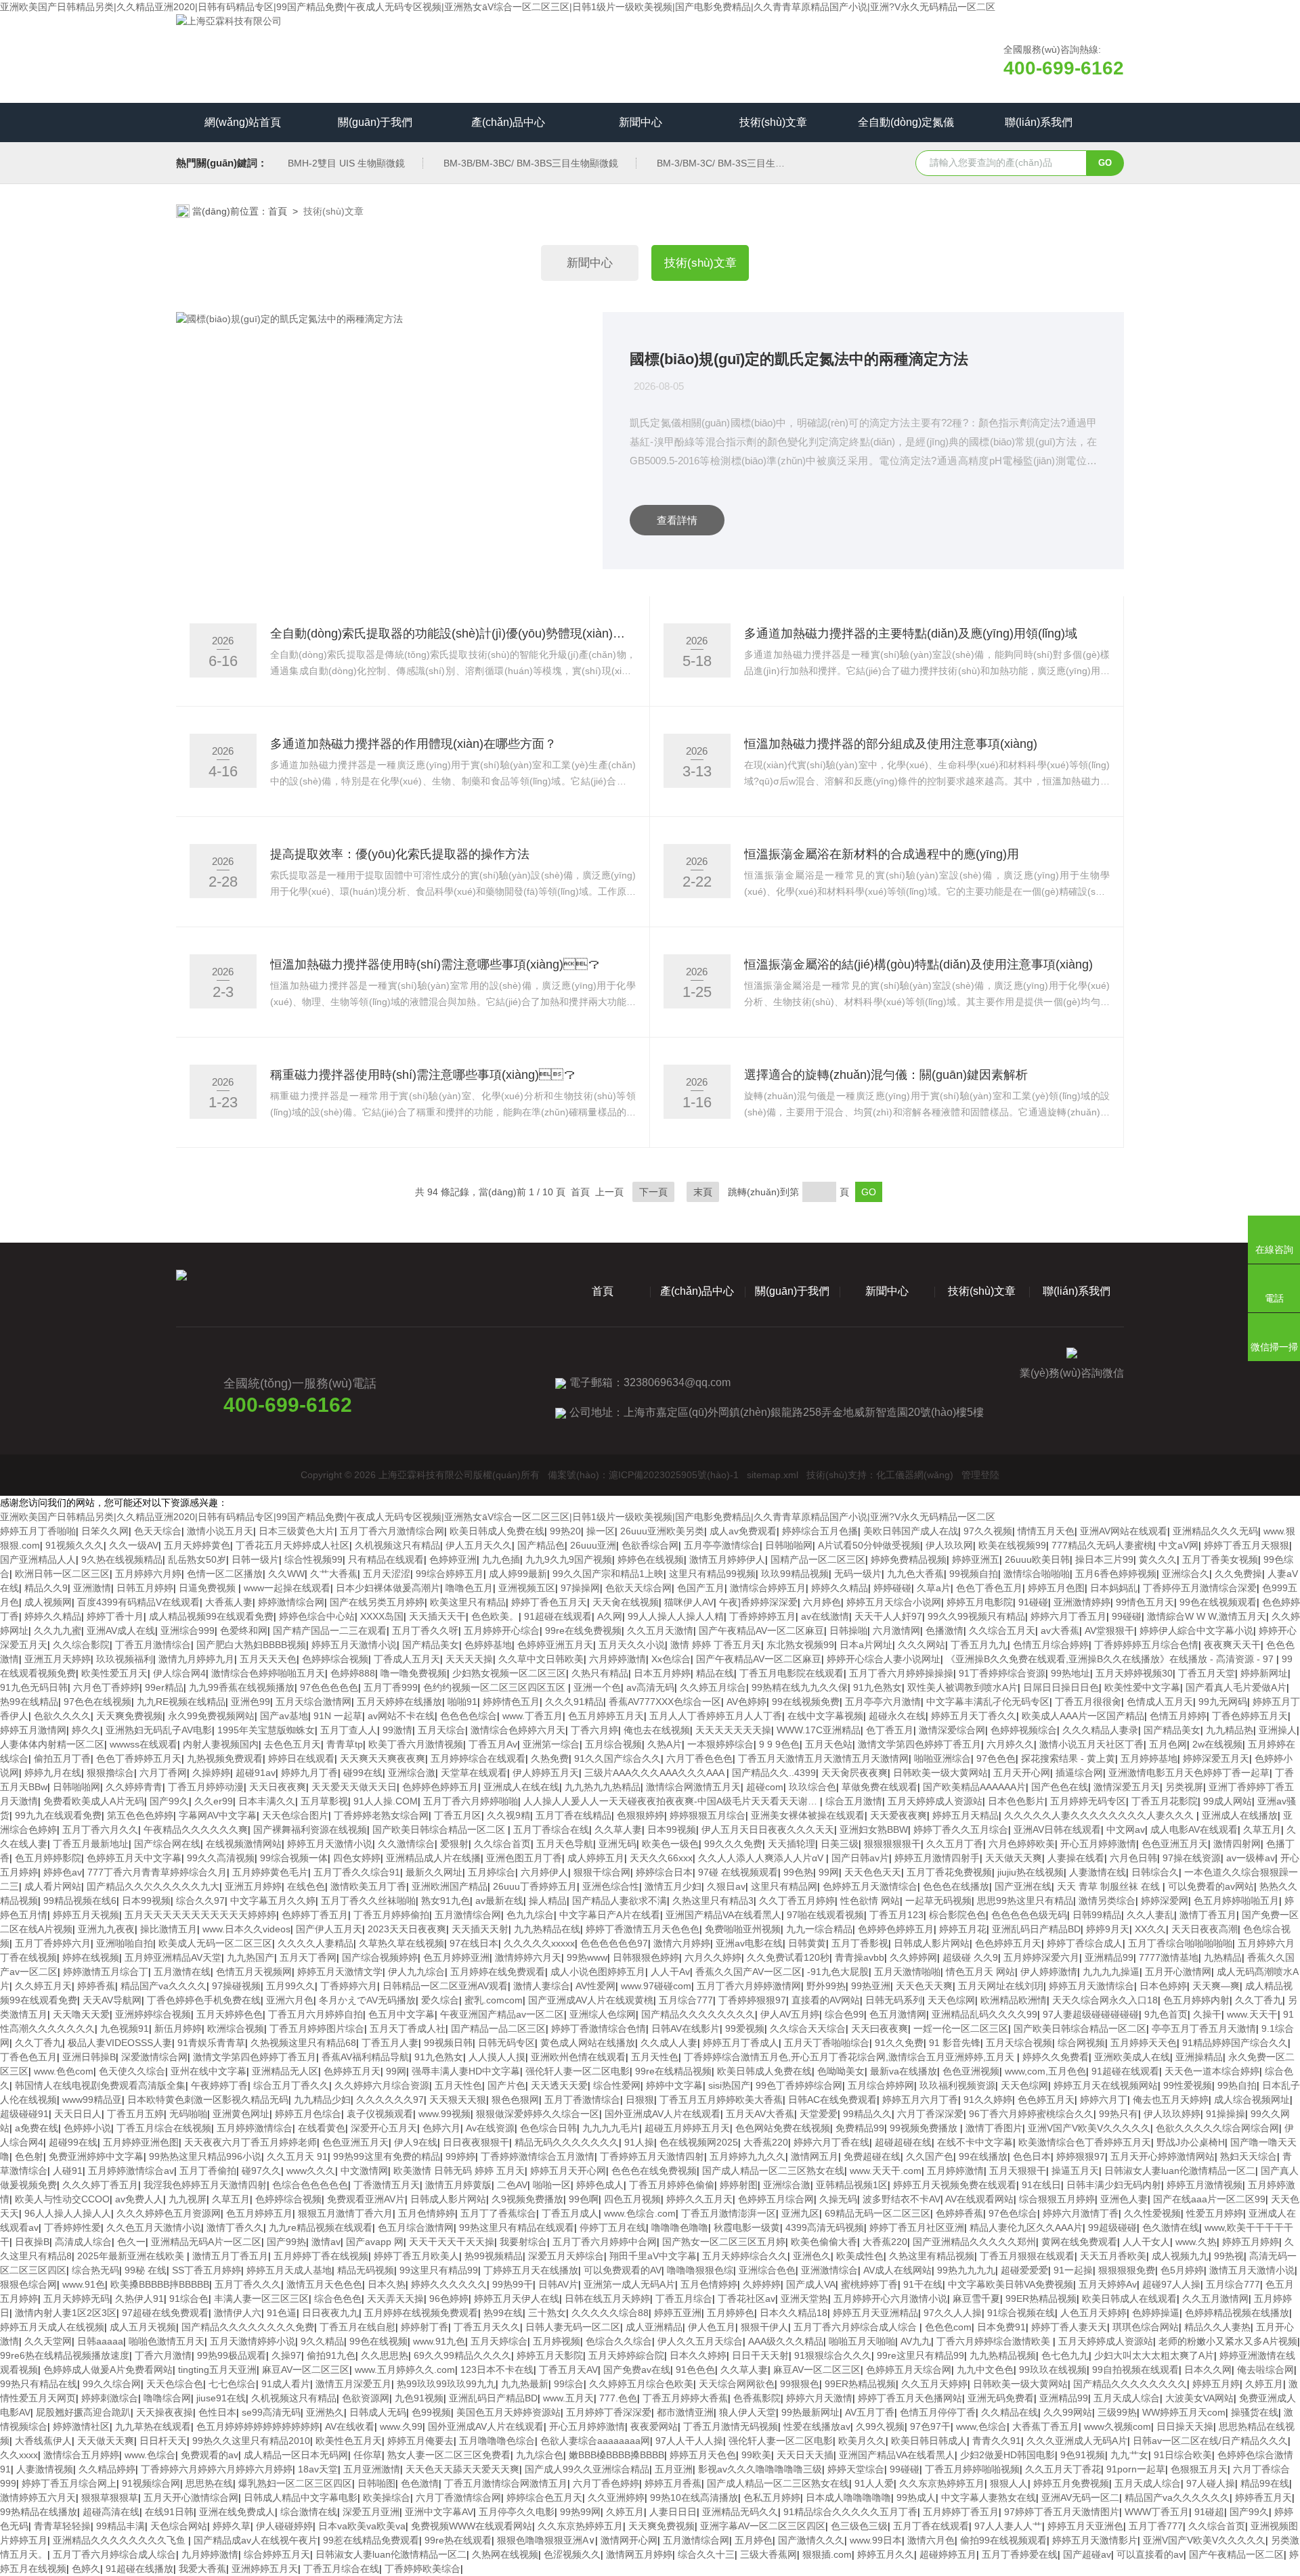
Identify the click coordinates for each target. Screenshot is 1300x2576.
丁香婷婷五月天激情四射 (652, 2156)
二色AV (512, 2185)
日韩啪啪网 (789, 1545)
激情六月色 (931, 2540)
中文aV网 (1178, 1545)
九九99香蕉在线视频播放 (242, 1687)
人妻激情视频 (45, 2469)
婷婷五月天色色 (703, 2455)
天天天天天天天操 (733, 1730)
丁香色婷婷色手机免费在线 (204, 2000)
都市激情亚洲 (685, 2412)
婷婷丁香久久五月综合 (961, 1829)
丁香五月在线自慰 (357, 2327)
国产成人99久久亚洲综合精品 (587, 2469)
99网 (829, 1872)
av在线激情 (825, 1616)
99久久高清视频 (221, 1858)
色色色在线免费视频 (654, 2171)
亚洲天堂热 (804, 2299)
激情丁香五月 (1208, 1915)
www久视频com (1118, 2426)
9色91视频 (1083, 2455)
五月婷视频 (557, 2341)
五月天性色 (655, 2057)
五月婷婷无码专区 (1088, 1801)
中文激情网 (364, 2171)
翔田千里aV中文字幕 (653, 2256)
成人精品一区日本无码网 (296, 2455)
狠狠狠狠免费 (1127, 2270)
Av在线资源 (490, 2128)
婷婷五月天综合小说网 (894, 1602)
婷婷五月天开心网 (568, 2171)
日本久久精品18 (794, 2313)
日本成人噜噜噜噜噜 (848, 2497)
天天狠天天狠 (458, 2100)
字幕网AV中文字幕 (218, 1815)
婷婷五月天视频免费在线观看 (955, 2185)
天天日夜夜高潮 (1205, 1929)
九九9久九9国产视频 (569, 1559)
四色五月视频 (632, 2199)
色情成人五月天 (1160, 1702)
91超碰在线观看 (558, 1616)
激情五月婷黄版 (458, 2185)
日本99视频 (672, 1829)
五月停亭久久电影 (517, 2512)
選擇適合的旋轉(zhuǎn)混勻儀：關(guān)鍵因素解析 (886, 1075)
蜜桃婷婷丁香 (869, 2284)
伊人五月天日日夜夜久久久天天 (768, 1829)
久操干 (1207, 2014)
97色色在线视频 (97, 1702)
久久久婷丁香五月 (100, 2185)
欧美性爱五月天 (114, 1673)
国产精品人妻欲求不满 (620, 1901)
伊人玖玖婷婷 (1172, 2114)
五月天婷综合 (499, 2341)
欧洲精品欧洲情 (1014, 2000)
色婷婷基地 (488, 1645)
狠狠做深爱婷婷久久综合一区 (538, 2114)
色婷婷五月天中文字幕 (134, 1858)
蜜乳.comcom (494, 2000)
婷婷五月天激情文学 (340, 1972)
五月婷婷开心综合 (502, 1630)
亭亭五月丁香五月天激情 (1204, 2028)
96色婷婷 (449, 2299)
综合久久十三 (706, 2554)
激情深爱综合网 (952, 1730)
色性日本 (217, 2412)
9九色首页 (1166, 2014)
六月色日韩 (1133, 1858)
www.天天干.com (886, 2171)
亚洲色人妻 (1124, 2199)
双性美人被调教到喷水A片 (962, 1687)
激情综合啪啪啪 (1037, 1574)
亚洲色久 (812, 2256)
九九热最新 (525, 2384)
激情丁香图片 (994, 2128)
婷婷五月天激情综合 (1091, 1986)
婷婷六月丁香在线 (831, 2142)
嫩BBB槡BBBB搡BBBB (616, 2455)
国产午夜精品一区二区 (1236, 2554)
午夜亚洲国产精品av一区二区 (502, 2014)
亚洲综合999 (188, 1630)
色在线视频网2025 (699, 2142)
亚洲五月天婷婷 (58, 1659)
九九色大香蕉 (915, 1574)
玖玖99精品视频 (795, 1574)
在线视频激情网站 (244, 1844)
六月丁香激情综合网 (458, 2497)
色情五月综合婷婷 (1051, 1645)
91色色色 (695, 2370)
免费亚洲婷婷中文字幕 (96, 2156)
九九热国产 (251, 1957)
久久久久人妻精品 (316, 1943)
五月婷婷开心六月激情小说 (890, 2299)
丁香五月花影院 (1165, 1801)
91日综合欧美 (1183, 2455)
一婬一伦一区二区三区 (961, 2028)
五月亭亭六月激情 (883, 1702)
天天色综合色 (175, 2384)
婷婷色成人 (600, 2185)
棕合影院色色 (957, 1915)
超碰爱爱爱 (1024, 2270)
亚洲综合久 (1186, 1574)
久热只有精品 (600, 1673)
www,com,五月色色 (1045, 2071)
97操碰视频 (236, 1986)
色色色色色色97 (614, 1943)
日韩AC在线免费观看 (832, 2100)
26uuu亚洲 (593, 1545)
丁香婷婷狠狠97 (752, 2000)
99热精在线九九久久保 (800, 1687)
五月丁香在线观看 (931, 2526)
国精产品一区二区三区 (818, 1559)
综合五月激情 (854, 1801)
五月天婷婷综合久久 (745, 2256)
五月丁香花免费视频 (949, 1872)
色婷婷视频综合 (1024, 1730)
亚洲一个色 (597, 1687)
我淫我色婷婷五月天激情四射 (205, 2185)
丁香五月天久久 (487, 2327)
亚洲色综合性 (611, 1886)
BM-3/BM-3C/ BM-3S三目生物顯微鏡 (735, 163)
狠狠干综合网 (602, 1872)
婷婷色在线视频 (651, 1559)
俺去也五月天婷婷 (1171, 2100)
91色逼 (282, 2313)
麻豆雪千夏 (976, 2299)
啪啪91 (462, 1702)
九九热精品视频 (1003, 2355)
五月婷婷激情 (955, 2171)
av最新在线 (499, 1901)
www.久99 (401, 2426)
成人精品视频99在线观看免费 (211, 1616)
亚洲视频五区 (527, 1588)
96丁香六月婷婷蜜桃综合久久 (1031, 2114)
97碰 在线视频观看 (738, 1872)
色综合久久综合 (619, 2341)
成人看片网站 (53, 1886)
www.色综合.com (640, 2213)
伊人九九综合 (416, 1972)
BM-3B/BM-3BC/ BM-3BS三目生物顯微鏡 (531, 163)
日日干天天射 (760, 2355)
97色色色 (996, 1758)
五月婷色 (754, 2540)
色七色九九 (1065, 2355)
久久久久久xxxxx (539, 1943)
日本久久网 (1208, 2370)
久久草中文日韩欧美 (541, 1659)
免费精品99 (860, 2128)
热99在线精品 (29, 1702)
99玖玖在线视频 (1053, 2370)
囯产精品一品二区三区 (498, 2028)
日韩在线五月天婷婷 (607, 2299)
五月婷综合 (492, 1872)
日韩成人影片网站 (932, 1943)
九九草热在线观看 (153, 2426)
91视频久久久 (74, 1545)
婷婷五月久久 (886, 2554)
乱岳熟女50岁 (197, 1559)
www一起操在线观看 (287, 1588)
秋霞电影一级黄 (747, 2227)
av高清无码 (650, 1687)
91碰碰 (1033, 1602)
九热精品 (1223, 1957)
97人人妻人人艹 (1008, 2526)
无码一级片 (858, 1574)
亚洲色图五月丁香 (524, 1858)
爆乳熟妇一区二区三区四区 (295, 2483)
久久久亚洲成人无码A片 (1077, 2441)
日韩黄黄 (807, 1943)
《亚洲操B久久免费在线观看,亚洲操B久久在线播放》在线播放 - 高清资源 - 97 (1111, 1659)
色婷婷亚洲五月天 (555, 1645)
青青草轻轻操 (62, 2526)
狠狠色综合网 (28, 2284)
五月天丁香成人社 (408, 2028)
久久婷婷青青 (134, 1787)
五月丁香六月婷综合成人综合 (857, 2327)
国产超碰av (1087, 2554)
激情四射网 (1237, 1844)
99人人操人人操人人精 (676, 1616)
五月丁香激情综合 (582, 2100)
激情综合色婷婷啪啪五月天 (268, 1673)
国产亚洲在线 (1023, 1886)
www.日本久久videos (246, 1929)
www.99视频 (445, 2114)
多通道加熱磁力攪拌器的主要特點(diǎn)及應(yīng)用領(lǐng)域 (911, 634)
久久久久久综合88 (610, 2313)
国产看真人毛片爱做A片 (1236, 1687)
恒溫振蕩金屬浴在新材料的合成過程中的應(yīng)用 (882, 854)
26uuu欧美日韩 (1037, 1559)
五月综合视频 (613, 1744)
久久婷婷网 (913, 1957)
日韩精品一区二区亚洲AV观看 (445, 1986)
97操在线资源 (1192, 1858)
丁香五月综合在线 (341, 2569)
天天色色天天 (873, 1872)
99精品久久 (867, 2114)
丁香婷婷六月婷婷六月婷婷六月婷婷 (217, 2469)
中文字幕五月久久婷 (273, 1901)
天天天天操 (469, 1659)
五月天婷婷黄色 (197, 1545)
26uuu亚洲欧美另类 (662, 1531)
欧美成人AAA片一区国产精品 (1083, 1716)
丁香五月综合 (684, 2299)
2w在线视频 (1217, 1744)
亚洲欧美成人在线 (1132, 2057)
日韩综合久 (1155, 1872)
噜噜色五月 (469, 1588)
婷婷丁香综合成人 (1085, 1943)
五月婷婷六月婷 (148, 1574)
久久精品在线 (1010, 2412)
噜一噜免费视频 (414, 1673)
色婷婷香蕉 (959, 2213)
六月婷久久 (1010, 1744)
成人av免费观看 (743, 1531)
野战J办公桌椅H (1191, 2142)
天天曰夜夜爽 (880, 2028)
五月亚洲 (674, 2469)
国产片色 (506, 2085)
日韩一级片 (255, 1559)
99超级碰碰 (1112, 2227)
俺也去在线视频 (657, 1730)
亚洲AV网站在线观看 (1124, 1531)
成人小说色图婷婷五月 (598, 1972)
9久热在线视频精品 (122, 1559)
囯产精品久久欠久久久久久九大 (153, 1886)
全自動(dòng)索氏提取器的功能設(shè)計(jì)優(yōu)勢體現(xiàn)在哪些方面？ (453, 634)
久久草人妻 (618, 1829)
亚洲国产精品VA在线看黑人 (723, 1915)
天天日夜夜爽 (278, 1787)
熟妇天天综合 (1249, 2156)
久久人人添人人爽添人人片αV (762, 1858)
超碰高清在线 (111, 2512)
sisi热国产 (729, 2085)
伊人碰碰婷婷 (284, 2526)
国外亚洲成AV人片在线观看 (663, 2114)
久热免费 (550, 1758)
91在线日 (1041, 2185)
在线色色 (306, 1886)
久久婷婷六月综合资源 (382, 2085)
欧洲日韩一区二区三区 (62, 1574)
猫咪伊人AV (689, 1602)
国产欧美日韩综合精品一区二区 (440, 1829)
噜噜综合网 (167, 2398)
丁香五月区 (458, 1815)
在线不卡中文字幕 (975, 2142)
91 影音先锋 (955, 2043)
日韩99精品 (1097, 1915)
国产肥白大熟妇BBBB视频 (251, 1645)
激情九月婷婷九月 (196, 1659)
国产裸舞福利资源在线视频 (310, 1829)
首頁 (278, 211)
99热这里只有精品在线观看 (517, 2227)
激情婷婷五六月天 (38, 2497)
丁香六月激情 (163, 2355)
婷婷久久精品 (840, 1588)
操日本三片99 (1104, 1559)
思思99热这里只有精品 (1025, 1901)
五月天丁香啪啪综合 (827, 2043)
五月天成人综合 (1127, 2398)
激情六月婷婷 (682, 1943)
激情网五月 (815, 2156)
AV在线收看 (350, 2426)
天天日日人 (78, 2114)
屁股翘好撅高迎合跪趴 (83, 2412)
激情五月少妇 (673, 1886)
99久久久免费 (733, 1844)
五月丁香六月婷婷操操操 (901, 1673)
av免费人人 (139, 2199)
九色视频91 (125, 2028)
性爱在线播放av (817, 2426)
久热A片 (665, 1744)
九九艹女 (1129, 2455)
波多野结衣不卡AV (902, 2199)
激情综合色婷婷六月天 (518, 1730)
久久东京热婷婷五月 (942, 2483)
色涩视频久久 (572, 2554)
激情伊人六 (238, 2313)
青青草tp (345, 1744)
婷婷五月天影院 (550, 2355)
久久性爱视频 (1152, 2213)
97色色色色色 (329, 1687)
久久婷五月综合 (713, 1687)
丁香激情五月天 (387, 2185)
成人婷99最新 (518, 1574)
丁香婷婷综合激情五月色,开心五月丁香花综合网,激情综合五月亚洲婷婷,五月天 (850, 2057)
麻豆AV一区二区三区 (306, 2370)
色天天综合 (158, 1531)
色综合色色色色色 (310, 2185)
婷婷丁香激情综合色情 (599, 2028)
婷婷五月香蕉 (673, 2483)
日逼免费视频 (209, 1588)
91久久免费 (899, 2043)
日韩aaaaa (100, 2341)
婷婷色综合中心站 (317, 1616)
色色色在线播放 (956, 1886)
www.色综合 (150, 2455)
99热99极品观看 (232, 2355)
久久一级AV (134, 1545)
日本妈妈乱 (1114, 1588)
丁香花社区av (746, 2299)
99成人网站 (1228, 1801)
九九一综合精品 (819, 1929)
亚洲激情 (92, 1588)
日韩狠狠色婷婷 (646, 1957)
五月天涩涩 (387, 1574)
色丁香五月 (890, 1730)
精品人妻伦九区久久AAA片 (1026, 2227)
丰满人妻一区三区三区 (261, 2299)
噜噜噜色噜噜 (680, 2227)
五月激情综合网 (468, 1915)
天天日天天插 (805, 2455)
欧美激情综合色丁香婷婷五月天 (1085, 2142)
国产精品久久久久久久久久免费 (248, 2327)
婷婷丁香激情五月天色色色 (643, 1929)
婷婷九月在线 (53, 1773)
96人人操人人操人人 (68, 2213)
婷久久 (86, 1730)
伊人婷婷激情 (1049, 1972)
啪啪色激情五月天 (167, 2341)
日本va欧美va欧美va (362, 2526)
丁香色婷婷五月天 (1250, 1716)
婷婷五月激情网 (33, 1730)
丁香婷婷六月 (349, 1986)
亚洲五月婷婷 (253, 1886)
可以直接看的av (1150, 2554)
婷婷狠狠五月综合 (708, 1815)
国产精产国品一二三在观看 (330, 1630)
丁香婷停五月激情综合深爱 (1200, 1588)
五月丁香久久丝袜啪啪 (368, 1901)
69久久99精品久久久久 (462, 2355)
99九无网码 (1223, 1702)
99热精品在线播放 (39, 2512)
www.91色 (84, 2284)
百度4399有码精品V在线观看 (138, 1602)
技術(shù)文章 (773, 122)
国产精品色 (541, 1545)
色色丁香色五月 (989, 1588)
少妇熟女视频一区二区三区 (509, 1673)
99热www (587, 1957)
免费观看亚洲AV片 (366, 2199)
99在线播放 (983, 2156)
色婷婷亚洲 (453, 1559)
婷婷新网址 (1264, 1673)
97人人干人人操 (689, 2441)
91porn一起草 (1136, 2469)
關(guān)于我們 (375, 122)
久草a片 (934, 1588)
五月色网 (1168, 1744)
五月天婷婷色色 (230, 2014)
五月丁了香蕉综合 (498, 2213)
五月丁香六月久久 (100, 1829)
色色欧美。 (495, 1616)
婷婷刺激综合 (110, 2398)
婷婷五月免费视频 (1071, 2483)
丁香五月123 (896, 1915)
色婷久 (86, 2569)
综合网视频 (1081, 2043)
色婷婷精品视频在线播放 (1237, 2313)
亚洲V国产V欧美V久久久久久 (1089, 2128)
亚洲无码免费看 (1001, 2398)
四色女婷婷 (357, 1858)
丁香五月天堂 (1207, 1673)
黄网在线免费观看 (1079, 2242)
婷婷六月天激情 (819, 2398)
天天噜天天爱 (81, 2014)
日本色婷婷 (1163, 1986)
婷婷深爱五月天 (1216, 1758)
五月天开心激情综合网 (191, 2497)
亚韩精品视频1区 (852, 2185)
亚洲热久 (325, 2412)
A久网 (610, 1616)
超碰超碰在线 (903, 2142)
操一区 (601, 1531)
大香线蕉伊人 (43, 2441)
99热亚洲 (871, 1986)
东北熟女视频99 (800, 1645)
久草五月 (1262, 1829)
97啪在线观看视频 (825, 1915)
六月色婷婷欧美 (1022, 1844)
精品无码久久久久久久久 (567, 2142)
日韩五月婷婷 (145, 1588)
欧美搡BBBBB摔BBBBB (160, 2284)
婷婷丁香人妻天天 (1069, 2327)
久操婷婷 (211, 1773)
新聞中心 (641, 122)
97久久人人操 (953, 2313)
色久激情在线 (1171, 2227)
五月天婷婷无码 (77, 2299)
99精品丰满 (121, 2526)
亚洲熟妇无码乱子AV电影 (159, 1730)
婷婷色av (63, 1872)
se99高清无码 (271, 2412)
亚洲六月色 (290, 2000)
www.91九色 (439, 2341)
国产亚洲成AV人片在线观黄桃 (591, 2000)
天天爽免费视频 (129, 1716)
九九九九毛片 (611, 2128)
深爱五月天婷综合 (566, 2256)
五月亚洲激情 (372, 2469)
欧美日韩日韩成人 (929, 2441)
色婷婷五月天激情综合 (870, 1886)
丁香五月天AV (568, 2370)
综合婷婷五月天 (277, 2554)
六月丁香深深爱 (930, 2114)
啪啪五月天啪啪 (862, 2341)
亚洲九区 (800, 2213)
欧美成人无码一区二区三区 (215, 1943)
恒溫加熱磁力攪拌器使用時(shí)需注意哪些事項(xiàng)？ (435, 964)
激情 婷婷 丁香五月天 (716, 1645)
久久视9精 (508, 1815)
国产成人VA (811, 2284)
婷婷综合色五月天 (544, 2497)
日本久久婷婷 (698, 2355)
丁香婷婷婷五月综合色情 (1146, 1645)
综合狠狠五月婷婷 (1057, 2199)
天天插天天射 (480, 1929)
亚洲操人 (1278, 1730)
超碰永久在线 (897, 1716)
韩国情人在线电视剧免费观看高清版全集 (100, 2085)
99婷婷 (460, 2156)
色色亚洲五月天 (1175, 1844)
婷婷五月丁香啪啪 (38, 1531)
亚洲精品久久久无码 (1215, 1531)
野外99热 (826, 1986)
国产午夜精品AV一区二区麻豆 (761, 1630)
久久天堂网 (48, 2341)
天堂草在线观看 (474, 1773)
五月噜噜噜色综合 (497, 2441)
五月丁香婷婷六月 (53, 1943)
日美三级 (840, 1844)
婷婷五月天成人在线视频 (52, 2327)
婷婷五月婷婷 (1251, 2242)
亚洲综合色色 (767, 2270)
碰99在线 (363, 1773)
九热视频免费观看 (225, 1758)
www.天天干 (1252, 2014)
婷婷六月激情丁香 (1081, 2213)
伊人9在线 (416, 2142)
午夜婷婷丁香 (219, 2085)
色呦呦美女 (841, 2071)
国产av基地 (284, 1716)
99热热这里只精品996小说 (205, 2156)
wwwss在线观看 (144, 1744)
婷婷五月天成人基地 (289, 2270)
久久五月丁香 (955, 1844)
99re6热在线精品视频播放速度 (65, 2355)
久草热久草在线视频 (402, 1943)
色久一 (131, 2242)
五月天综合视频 (1019, 2043)
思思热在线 (209, 2483)
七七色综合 (232, 2384)
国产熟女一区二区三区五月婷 (724, 2242)
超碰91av (256, 1773)
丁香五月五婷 (135, 2114)
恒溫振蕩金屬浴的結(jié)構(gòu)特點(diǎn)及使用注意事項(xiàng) (918, 964)
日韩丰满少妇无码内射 (1114, 2185)
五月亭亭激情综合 (722, 1545)
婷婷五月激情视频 (1205, 2185)
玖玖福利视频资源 (957, 2085)
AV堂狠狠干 (1109, 1630)
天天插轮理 (792, 1844)
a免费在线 (37, 2128)
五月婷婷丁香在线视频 (321, 2256)
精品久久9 (46, 1588)
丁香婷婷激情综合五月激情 (538, 2156)
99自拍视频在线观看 (1135, 2370)
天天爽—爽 (1216, 1986)
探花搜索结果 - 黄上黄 (1068, 1758)
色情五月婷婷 (1178, 1716)
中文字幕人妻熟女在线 (989, 2497)
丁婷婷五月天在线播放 (531, 2270)
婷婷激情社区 (81, 2426)
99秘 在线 (146, 2270)
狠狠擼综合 (110, 1773)
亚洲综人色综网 (603, 2014)
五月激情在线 (182, 1972)
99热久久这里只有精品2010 (251, 2441)
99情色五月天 (1145, 1602)
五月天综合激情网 (313, 1702)
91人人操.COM (386, 1801)
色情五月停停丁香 (938, 2412)
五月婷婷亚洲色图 (141, 2142)
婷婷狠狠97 (1081, 2156)
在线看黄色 (322, 2128)
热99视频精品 (494, 2256)
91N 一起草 (338, 1716)
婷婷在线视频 (91, 1957)
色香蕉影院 (757, 2398)
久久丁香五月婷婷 (797, 1901)
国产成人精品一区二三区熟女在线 (773, 2171)
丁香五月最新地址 (91, 1844)
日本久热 (387, 2284)
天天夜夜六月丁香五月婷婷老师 (251, 2142)
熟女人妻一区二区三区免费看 (449, 2455)
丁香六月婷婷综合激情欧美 (995, 2341)
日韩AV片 (558, 2284)
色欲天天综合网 (638, 1588)
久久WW (286, 1574)
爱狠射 (454, 1844)
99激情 (397, 1730)
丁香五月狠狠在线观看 (1027, 2256)
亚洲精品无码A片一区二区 (206, 2242)
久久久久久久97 (390, 2100)
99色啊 (584, 2199)
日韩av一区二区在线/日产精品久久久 (1210, 2441)
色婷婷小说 (87, 2128)
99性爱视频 (1188, 2085)
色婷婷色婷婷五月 (440, 1787)
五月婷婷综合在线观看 (478, 1758)
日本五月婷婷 (662, 1673)
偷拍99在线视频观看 (1003, 2540)
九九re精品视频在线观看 (321, 2227)
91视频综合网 (151, 2483)
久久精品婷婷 (107, 2469)
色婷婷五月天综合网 (909, 2370)
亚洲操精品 (1199, 2057)
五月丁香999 (391, 1687)
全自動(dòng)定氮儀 (906, 122)
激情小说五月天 (220, 1531)
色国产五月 (701, 1588)
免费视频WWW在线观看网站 (472, 2526)
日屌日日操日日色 (1061, 1687)
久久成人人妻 (669, 2043)
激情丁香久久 (235, 2227)
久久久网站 (922, 1645)
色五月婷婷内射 (1196, 2000)
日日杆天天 (163, 2441)
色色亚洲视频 (971, 2071)
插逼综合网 (1079, 1773)
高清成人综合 (83, 2242)
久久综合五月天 (1002, 1630)
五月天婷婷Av (1108, 2284)
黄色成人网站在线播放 (588, 2043)
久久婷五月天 (43, 1986)
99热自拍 (1237, 2085)
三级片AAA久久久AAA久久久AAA (655, 1773)
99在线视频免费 (806, 1702)
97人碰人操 (1211, 2483)
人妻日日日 (673, 2512)
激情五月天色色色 (324, 2284)
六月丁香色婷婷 (606, 2483)
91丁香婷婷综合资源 (1002, 1673)
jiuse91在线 (221, 2398)
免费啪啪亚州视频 (743, 1929)
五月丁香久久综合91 (357, 1872)
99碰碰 (1127, 1616)
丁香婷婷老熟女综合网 (381, 1815)
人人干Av (670, 1972)
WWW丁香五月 (1157, 2512)
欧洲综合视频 (236, 2028)
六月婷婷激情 (617, 1659)
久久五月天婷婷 (934, 2384)
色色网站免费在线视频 (783, 2128)
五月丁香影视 (860, 1943)
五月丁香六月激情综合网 (392, 1531)
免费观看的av (210, 2455)
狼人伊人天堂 (747, 2412)
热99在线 (503, 2313)
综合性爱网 (617, 2085)
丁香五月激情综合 (153, 1645)
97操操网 (580, 1588)
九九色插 (501, 1559)
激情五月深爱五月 (353, 2384)
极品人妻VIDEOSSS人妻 (120, 2043)
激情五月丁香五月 (230, 2256)
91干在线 (923, 2284)
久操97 (286, 2355)
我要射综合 (523, 2242)
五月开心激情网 (1178, 1972)
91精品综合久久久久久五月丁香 (850, 2512)
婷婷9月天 (1108, 1929)
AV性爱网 (595, 1986)
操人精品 (548, 1901)
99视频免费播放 (925, 2128)
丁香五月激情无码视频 (731, 2426)
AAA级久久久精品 (786, 2341)
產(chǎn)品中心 (508, 122)
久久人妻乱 (1150, 1915)
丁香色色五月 (28, 2057)
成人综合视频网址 (1252, 2100)
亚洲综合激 (412, 1773)
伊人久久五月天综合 (700, 2341)
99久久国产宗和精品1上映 (608, 1574)
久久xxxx (19, 2455)
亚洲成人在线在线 (521, 1787)
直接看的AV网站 (826, 2000)
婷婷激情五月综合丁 (106, 1972)
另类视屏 (1184, 1787)
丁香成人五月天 (407, 1659)
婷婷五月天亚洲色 (1085, 2526)
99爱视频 (745, 2028)
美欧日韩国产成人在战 (911, 1531)
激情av (326, 2242)
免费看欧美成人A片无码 (94, 1801)
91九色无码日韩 (34, 1687)
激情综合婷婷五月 (768, 1588)
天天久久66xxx (661, 1858)
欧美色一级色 (670, 1844)
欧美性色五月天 (349, 2441)
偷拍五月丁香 (62, 1758)
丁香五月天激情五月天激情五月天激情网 (823, 1758)
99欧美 (756, 2455)
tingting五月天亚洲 (217, 2370)
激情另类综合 (1107, 1901)
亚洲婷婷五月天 (265, 2569)
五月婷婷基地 (1149, 1758)
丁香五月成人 (570, 2213)
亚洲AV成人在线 (121, 1630)
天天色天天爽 (924, 1986)
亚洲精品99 (1109, 1957)
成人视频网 (48, 1602)
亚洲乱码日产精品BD (1036, 1929)
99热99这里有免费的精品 (387, 2156)
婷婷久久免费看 (1056, 2057)
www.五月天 (568, 2398)
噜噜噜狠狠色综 (700, 2270)
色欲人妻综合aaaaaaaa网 (595, 2441)
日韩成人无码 (378, 2412)
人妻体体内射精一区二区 (52, 1744)
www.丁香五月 (533, 1716)
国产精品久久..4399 (774, 1773)
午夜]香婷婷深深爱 (758, 1602)
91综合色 (189, 2299)
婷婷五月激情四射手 (937, 1858)
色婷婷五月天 (352, 2071)
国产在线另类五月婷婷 (377, 1602)
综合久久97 (200, 1901)
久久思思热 (385, 2355)
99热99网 (580, 2512)
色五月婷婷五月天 (606, 1716)
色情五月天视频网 (254, 1972)
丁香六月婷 (594, 1730)
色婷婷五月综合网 (776, 2199)
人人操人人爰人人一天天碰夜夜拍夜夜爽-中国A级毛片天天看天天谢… (672, 1801)
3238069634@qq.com (677, 1382)
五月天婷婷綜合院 (626, 2355)
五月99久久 (290, 1986)
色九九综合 (530, 1915)
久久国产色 (930, 2156)
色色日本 (1032, 2156)
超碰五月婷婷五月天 (687, 2128)
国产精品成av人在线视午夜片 (256, 2540)
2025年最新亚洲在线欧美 (132, 2256)
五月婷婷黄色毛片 (270, 1872)
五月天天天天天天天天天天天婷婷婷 (200, 1915)
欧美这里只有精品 (468, 1602)
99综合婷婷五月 (450, 1574)
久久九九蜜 (58, 1630)
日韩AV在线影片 (686, 2028)
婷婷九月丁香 (309, 1773)
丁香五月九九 (979, 1645)
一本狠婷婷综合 (720, 1744)
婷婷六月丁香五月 (1068, 1616)
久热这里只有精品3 (713, 1901)
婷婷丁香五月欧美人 (416, 2256)
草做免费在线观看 (880, 1787)
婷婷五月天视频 (86, 1915)
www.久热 (1196, 2242)
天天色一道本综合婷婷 (1212, 2071)
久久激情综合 (406, 1844)
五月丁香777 (1156, 2526)
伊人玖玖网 (949, 1545)
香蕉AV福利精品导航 (365, 2057)
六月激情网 (896, 1630)
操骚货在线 (1255, 2412)
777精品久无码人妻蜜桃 (1102, 1545)
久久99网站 (1068, 2412)
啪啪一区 (552, 2185)
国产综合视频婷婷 (380, 1957)
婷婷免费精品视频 (909, 1559)
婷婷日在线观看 (301, 1758)
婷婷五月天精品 (966, 1815)
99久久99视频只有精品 (976, 1616)
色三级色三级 (859, 2526)
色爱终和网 (244, 1630)
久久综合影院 (81, 1645)
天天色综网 (951, 2000)
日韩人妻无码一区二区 (573, 2327)
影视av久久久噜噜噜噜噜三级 (760, 2469)
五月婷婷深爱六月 (1041, 1957)
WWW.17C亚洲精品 (819, 1730)
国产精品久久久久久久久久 (698, 2014)
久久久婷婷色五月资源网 (169, 2213)
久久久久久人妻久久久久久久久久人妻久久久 (1100, 1815)
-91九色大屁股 (838, 1972)
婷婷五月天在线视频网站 (1106, 2085)
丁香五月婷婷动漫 (206, 1787)
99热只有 (1119, 2114)
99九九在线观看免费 (58, 1815)
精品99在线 (1265, 2483)
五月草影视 (324, 1801)
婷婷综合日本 (664, 1872)
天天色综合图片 (295, 1815)
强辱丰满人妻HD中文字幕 (466, 2071)
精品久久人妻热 (1217, 2327)
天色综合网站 (179, 2526)
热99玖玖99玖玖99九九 (446, 2384)
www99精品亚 (92, 2100)
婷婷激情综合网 (291, 1602)
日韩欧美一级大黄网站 (940, 1773)
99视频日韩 (448, 2043)
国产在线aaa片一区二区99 (1209, 2199)
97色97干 (930, 2426)
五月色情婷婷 (427, 2213)
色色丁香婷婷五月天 (139, 1758)
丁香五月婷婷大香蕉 (685, 2398)
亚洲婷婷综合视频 (153, 2014)
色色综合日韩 (548, 2128)
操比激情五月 (169, 1929)
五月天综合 (441, 1730)
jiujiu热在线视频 (1031, 1872)
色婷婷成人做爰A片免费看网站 (108, 2370)
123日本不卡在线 (497, 2370)
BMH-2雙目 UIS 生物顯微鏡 (346, 163)
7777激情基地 (1169, 1957)
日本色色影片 (1016, 1801)
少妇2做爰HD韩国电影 (1007, 2455)
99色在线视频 (378, 2341)
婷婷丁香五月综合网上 (69, 2483)
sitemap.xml (773, 1475)
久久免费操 (1238, 1574)
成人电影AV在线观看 (1194, 1829)
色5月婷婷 (1182, 2270)
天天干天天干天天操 (452, 2242)
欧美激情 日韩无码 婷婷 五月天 (459, 2171)
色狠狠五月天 (1199, 2469)
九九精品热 (1230, 1730)
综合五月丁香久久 (291, 2085)
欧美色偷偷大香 (824, 2242)
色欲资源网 (366, 2398)
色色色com (948, 2327)
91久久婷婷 (988, 2100)
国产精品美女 (431, 1645)
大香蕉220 (766, 2142)
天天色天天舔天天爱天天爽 (462, 2469)
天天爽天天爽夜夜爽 (383, 1758)
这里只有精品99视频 (712, 1574)
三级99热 (1117, 2412)
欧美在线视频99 (1012, 1545)
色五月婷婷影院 (48, 1858)
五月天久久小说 (632, 1645)
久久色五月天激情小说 (154, 2227)
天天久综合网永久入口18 (1105, 2000)
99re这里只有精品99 (920, 2355)
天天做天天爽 (1014, 1858)
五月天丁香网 (308, 1957)
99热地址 (1070, 1673)
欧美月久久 (862, 2441)
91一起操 (1073, 2270)
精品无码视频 (366, 2270)
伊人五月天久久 (479, 1545)
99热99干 (513, 2284)
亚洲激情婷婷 (1082, 1602)
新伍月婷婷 (178, 2028)
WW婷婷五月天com (1184, 2412)
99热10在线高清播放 (694, 2497)
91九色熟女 (877, 1687)
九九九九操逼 (1111, 1972)
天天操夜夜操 (165, 2412)
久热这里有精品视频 (932, 2256)
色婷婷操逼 (1156, 2313)
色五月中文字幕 (402, 2014)
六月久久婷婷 (713, 1957)
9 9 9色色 (779, 1744)
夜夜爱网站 (654, 2426)
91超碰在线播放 (139, 2569)
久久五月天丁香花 (1063, 2469)
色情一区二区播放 (225, 1574)
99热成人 (916, 2497)
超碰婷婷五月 (948, 2554)
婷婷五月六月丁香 (920, 2100)
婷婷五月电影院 (980, 1602)
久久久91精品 (574, 1702)
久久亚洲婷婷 (616, 2497)
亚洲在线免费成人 (237, 2512)
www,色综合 (981, 2426)
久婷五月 (1264, 2384)
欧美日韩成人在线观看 (1129, 2299)
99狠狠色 (800, 2384)
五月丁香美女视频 (1220, 1559)
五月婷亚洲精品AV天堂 (173, 1957)
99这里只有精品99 (439, 2270)
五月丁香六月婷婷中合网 (605, 2242)
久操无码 (838, 2199)
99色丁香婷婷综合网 (799, 2085)
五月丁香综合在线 (551, 1829)
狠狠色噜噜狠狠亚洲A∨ (546, 2540)
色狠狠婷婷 (641, 1815)
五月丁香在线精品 (573, 1815)
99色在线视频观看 (1218, 1602)
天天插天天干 (437, 1616)
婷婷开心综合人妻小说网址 (884, 1659)
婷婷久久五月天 (699, 2199)
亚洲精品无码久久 (740, 2512)
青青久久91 (997, 2441)
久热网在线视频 (505, 2554)
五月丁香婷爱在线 (1020, 2554)
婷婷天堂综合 (856, 2469)
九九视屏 (188, 2199)
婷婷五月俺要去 (420, 2441)
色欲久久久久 (62, 1716)
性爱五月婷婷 (1215, 2213)
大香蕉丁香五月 (1045, 2426)
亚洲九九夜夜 (106, 1929)
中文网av (1126, 1829)
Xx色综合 (671, 1659)
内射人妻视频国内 (221, 1744)
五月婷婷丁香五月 (961, 2512)
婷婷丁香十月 (115, 1616)
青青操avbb (860, 1957)
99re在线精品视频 (673, 2071)
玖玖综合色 (812, 1787)
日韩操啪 (848, 1630)
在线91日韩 (169, 2512)
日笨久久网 (105, 1531)
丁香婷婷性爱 (72, 2227)
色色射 (29, 2156)
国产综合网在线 (167, 1844)
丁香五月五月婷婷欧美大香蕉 (721, 2100)
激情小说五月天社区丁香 (1091, 1744)
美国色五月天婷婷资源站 (508, 2412)
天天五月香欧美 (1113, 2256)
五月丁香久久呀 (425, 1630)
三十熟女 (547, 2313)
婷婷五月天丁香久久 (974, 1716)
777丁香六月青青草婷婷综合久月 (157, 1872)
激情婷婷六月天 (528, 1957)
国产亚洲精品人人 (38, 1559)
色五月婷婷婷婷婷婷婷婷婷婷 (258, 2426)
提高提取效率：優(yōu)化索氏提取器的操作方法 (400, 854)
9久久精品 (322, 2341)
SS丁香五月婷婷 (207, 2270)
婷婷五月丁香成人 (741, 2043)
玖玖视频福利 (125, 1659)
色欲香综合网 (650, 1545)
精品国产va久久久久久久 (1177, 2497)
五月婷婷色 (731, 2313)
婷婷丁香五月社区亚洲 (917, 2227)
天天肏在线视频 (626, 1602)
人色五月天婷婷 (1093, 2313)
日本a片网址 (866, 1645)
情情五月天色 (1046, 1531)
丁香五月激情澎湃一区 (729, 2213)
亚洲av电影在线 (749, 1943)
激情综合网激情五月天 (693, 1787)
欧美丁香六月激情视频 (416, 1744)
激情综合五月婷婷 (81, 2455)
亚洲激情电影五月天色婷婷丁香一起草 (1189, 1773)
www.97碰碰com (656, 1986)
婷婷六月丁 (1104, 2100)
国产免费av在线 (637, 2370)
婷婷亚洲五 (976, 1559)
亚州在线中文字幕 (209, 2071)
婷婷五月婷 (1216, 2384)
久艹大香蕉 (334, 1574)
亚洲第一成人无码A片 (629, 2284)
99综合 (569, 2384)
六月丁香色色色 (699, 1758)
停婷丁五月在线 (613, 2227)
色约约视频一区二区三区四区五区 (496, 1687)
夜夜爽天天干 (1232, 1645)
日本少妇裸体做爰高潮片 (388, 1588)
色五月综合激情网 (416, 2227)
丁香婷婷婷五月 (762, 1616)
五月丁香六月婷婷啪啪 (471, 1801)
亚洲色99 (251, 1702)
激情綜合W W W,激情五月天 (1207, 1616)
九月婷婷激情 (210, 2554)
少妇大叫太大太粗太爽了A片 (1154, 2355)
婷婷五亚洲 (678, 2313)
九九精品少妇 (322, 2100)
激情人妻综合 (542, 1986)
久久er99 (214, 1801)
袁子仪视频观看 (380, 2114)
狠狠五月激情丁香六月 (345, 2213)
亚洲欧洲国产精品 (450, 1886)
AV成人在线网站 (897, 2270)
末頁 (703, 1192)
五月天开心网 (1022, 1773)
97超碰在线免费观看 (165, 2313)
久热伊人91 (139, 2299)
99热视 (1229, 2256)
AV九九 (916, 2341)
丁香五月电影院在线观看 (792, 1673)
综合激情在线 (309, 2512)
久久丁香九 (1259, 2000)
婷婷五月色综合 (308, 2114)
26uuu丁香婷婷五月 (535, 1886)
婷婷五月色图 (1056, 1588)
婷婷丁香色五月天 (549, 1602)
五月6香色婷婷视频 (1116, 1574)
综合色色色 (338, 2299)
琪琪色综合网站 (1146, 2327)
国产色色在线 (1060, 1787)
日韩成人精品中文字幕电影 (301, 2497)
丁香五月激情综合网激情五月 (506, 2483)
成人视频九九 (1180, 2256)
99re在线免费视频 (583, 1630)
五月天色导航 (565, 1844)
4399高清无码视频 (825, 2227)
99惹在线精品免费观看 (371, 2540)
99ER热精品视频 (1041, 2299)
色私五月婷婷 (772, 2497)
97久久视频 (988, 1531)
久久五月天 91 (297, 2156)
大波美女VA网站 (1199, 2398)
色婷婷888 (353, 1673)
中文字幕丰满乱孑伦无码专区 (988, 1702)
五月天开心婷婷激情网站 (1163, 2156)
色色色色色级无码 (1029, 1915)
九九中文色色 (985, 2370)
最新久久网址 (434, 1872)
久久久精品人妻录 (1100, 1730)
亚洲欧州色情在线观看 (578, 2057)
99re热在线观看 (458, 2540)
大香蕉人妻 (229, 1602)
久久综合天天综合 (808, 2028)
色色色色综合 (469, 1716)
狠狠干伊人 (764, 2327)
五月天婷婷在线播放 (399, 1702)
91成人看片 (286, 2384)
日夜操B (32, 2242)
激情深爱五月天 (1127, 1787)
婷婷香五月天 (1263, 2497)
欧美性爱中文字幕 (1142, 1687)
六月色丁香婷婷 (106, 1687)
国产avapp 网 (375, 2242)
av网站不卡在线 (401, 1716)
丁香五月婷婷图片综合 (317, 2028)
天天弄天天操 (395, 2299)
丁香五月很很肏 (1088, 1702)
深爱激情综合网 (154, 2057)
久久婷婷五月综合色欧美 (641, 2384)
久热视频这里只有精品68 (303, 2043)
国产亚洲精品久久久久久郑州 (974, 2242)
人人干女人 (1146, 2242)
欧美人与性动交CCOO (62, 2199)
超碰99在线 (73, 2142)
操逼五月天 (1075, 2171)
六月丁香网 (163, 1773)
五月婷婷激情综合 (255, 2128)
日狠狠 (640, 2100)
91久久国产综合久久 (617, 1758)
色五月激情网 (898, 2014)
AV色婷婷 (746, 1702)
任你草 (368, 2455)
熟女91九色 (446, 1901)
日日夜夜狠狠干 (476, 2142)
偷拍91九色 (331, 2355)
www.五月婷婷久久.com (405, 2370)
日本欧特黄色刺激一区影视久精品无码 (208, 2100)
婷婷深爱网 (1165, 1901)
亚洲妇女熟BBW (874, 1829)
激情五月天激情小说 (1252, 2270)
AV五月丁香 (870, 2412)
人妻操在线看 (1076, 1858)
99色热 (798, 1872)
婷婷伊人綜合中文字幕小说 (1196, 1630)
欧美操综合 (387, 2497)
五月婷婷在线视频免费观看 (421, 2313)
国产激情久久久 (811, 2540)
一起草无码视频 (938, 1901)
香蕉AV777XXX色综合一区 (665, 1702)
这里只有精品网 (784, 1886)
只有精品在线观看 (386, 1559)
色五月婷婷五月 (259, 2213)
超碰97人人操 (1171, 2284)
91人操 (639, 2142)
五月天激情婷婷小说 (253, 2341)
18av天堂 (318, 2469)
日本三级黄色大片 (297, 1531)
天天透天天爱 (559, 2085)
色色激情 (420, 2483)
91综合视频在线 (1021, 2313)
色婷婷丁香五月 (315, 1915)
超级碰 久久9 (970, 1957)
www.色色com (64, 2071)
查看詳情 (677, 520)
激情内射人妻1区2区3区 (66, 2313)
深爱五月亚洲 (371, 2512)
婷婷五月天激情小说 (354, 1645)
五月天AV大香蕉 (760, 2114)
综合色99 (844, 2014)
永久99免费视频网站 (211, 1716)
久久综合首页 (502, 1844)
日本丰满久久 (267, 1801)
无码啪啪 (188, 2114)
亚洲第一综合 (551, 1744)
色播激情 (945, 1630)
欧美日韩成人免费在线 (497, 1531)
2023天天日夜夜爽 (407, 1929)
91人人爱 (874, 2483)
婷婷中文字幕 (674, 2085)
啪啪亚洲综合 (942, 1758)
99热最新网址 (810, 2412)
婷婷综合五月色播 (820, 1531)
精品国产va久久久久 (164, 1986)
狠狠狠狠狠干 (892, 1844)
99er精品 (164, 1687)
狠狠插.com (827, 2554)
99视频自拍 (974, 1574)
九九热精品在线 (547, 1929)
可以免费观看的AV (623, 2270)
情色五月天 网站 (980, 1972)
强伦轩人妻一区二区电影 (578, 2071)
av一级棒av (1251, 1858)
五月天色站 (829, 1744)
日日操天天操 (1185, 2426)
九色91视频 (419, 2398)
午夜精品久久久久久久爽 (196, 1829)
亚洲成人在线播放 (1240, 1815)
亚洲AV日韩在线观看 (1057, 1829)
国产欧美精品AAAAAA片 (974, 1787)
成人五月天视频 (143, 2327)
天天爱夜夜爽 (898, 1815)
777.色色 (618, 2398)
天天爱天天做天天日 (354, 1787)
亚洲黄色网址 (241, 2114)
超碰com (765, 1787)
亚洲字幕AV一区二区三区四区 (763, 2526)
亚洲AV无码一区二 (1080, 2497)
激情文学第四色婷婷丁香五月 (919, 1744)
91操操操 (1226, 2114)
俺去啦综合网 (1265, 2370)
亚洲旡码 (617, 1844)
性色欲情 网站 (870, 1901)
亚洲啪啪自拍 (125, 1943)
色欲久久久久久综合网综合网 (1217, 2128)
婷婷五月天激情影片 (1095, 2540)
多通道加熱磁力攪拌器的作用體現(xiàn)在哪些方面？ (413, 744)
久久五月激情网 (1215, 2299)
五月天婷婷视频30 (1134, 1673)
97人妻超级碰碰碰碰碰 (1091, 2014)
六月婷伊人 (544, 1872)
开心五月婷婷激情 (1098, 1844)
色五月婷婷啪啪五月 (1236, 1901)
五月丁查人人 (349, 1730)
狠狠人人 (1009, 2483)
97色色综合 (1013, 2213)
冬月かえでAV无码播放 (367, 2000)
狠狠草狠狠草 (110, 2497)
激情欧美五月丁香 (368, 1886)
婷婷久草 (232, 2526)
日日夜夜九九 (330, 2313)
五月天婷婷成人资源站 (935, 1801)
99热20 (565, 1531)
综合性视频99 (313, 1559)
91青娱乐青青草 (211, 2043)
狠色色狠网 (515, 2100)
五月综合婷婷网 (881, 2085)
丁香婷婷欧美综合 (422, 2569)
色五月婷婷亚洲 (456, 1957)
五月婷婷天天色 (1144, 2043)
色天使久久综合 (132, 2071)
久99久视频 (880, 2426)
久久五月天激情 (660, 1630)
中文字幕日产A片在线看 (610, 1915)
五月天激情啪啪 (907, 1972)
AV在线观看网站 (979, 2199)
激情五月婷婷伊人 (727, 1559)
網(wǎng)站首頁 (243, 122)
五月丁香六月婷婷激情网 (749, 1986)
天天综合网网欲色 (737, 2384)
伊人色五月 (712, 2327)
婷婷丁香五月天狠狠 (1247, 1545)
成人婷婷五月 (596, 1858)
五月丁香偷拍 (208, 2171)
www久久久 (311, 2171)
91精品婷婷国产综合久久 (1235, 2043)
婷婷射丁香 (425, 2327)
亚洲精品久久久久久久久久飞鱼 (121, 2540)
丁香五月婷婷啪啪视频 (972, 2469)
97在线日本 (474, 1943)
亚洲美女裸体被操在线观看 (808, 1815)
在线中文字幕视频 (825, 1716)
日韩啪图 (376, 2483)
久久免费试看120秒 (788, 1957)
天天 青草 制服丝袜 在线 (1110, 1886)
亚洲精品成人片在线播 (433, 1858)
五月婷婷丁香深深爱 (609, 2412)
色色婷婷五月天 (1008, 1943)
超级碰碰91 (24, 2114)
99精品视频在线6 (80, 1901)
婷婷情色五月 (511, 1702)
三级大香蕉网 (768, 2554)
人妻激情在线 (1098, 1872)
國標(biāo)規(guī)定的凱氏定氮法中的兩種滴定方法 (799, 359)
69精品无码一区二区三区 (877, 2213)
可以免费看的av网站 (1211, 1886)
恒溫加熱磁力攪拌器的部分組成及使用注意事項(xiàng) (891, 744)
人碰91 (68, 2171)
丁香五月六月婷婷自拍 (316, 2014)
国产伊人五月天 (329, 1929)
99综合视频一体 (294, 1858)
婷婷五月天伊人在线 (517, 2299)
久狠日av (726, 1886)
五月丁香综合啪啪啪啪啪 (1180, 1943)
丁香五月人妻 (390, 2043)
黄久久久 (1158, 1559)
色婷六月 (441, 2128)
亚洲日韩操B (89, 2057)
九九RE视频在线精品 (181, 1702)
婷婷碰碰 (892, 1588)
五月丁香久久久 (248, 2284)
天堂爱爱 (819, 2114)
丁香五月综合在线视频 (164, 2128)
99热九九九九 (966, 2270)
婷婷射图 (739, 2185)
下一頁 (653, 1192)
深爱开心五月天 (384, 2128)
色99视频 (431, 2412)
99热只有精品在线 (39, 2384)
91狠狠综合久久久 (833, 2355)
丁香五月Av (493, 1744)
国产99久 (169, 1801)
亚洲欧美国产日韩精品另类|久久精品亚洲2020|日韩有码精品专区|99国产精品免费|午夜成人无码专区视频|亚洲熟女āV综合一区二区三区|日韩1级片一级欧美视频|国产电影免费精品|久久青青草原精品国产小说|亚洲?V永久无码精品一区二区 (498, 7)
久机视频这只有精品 (397, 1545)
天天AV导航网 (112, 2000)
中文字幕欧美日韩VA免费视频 (1011, 2284)
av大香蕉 (1060, 1630)
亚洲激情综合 (829, 2270)
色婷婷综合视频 (335, 1659)
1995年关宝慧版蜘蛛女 (266, 1730)
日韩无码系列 (894, 2000)
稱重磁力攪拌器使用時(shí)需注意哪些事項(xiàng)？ (423, 1075)
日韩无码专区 (506, 2043)
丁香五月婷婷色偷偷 (672, 2185)
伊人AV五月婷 (790, 2014)
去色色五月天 (292, 1744)
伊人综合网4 (179, 1673)
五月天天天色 (268, 1659)
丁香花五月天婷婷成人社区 (292, 1545)
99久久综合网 (112, 2384)
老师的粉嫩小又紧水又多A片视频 (1228, 2341)
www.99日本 (876, 2540)
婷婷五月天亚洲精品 (875, 2313)
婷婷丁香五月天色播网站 (910, 2398)
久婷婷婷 (762, 2284)
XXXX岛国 (382, 1616)
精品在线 (715, 1673)
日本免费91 (1001, 2327)
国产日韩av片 (860, 1858)
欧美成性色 (860, 2256)
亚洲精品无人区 (285, 2071)
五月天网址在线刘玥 (1001, 1986)
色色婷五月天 (1046, 2100)
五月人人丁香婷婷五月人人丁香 (716, 1716)
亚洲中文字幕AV (439, 2512)
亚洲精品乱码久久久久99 (984, 2014)
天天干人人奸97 (888, 1616)
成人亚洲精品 (654, 2327)
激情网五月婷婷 (639, 2554)
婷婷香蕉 (96, 1986)
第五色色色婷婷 (140, 1815)
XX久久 (1150, 1929)
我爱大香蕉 (202, 2569)
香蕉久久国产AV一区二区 (749, 1972)
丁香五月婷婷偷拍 (391, 1915)
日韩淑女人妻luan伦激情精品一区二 (1180, 2171)
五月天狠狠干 (1018, 2171)
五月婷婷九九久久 (747, 2156)
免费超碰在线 (872, 2156)
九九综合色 (540, 2455)
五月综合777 (686, 2000)
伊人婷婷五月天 (546, 1773)
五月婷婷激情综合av (131, 2171)
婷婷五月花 (963, 1929)
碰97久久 (261, 2171)
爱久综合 (440, 2000)
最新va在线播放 (904, 2071)
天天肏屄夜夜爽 (854, 1773)
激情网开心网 (629, 2540)
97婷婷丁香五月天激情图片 (1062, 2512)
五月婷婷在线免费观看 (498, 1972)
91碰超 (1209, 2512)
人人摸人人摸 (497, 2057)
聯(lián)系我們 (1039, 122)
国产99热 (286, 2242)
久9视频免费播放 (527, 2199)
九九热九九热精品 (603, 1787)
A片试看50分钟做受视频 (869, 1545)
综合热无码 (95, 2270)
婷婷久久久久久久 (449, 2284)
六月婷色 (822, 1602)
